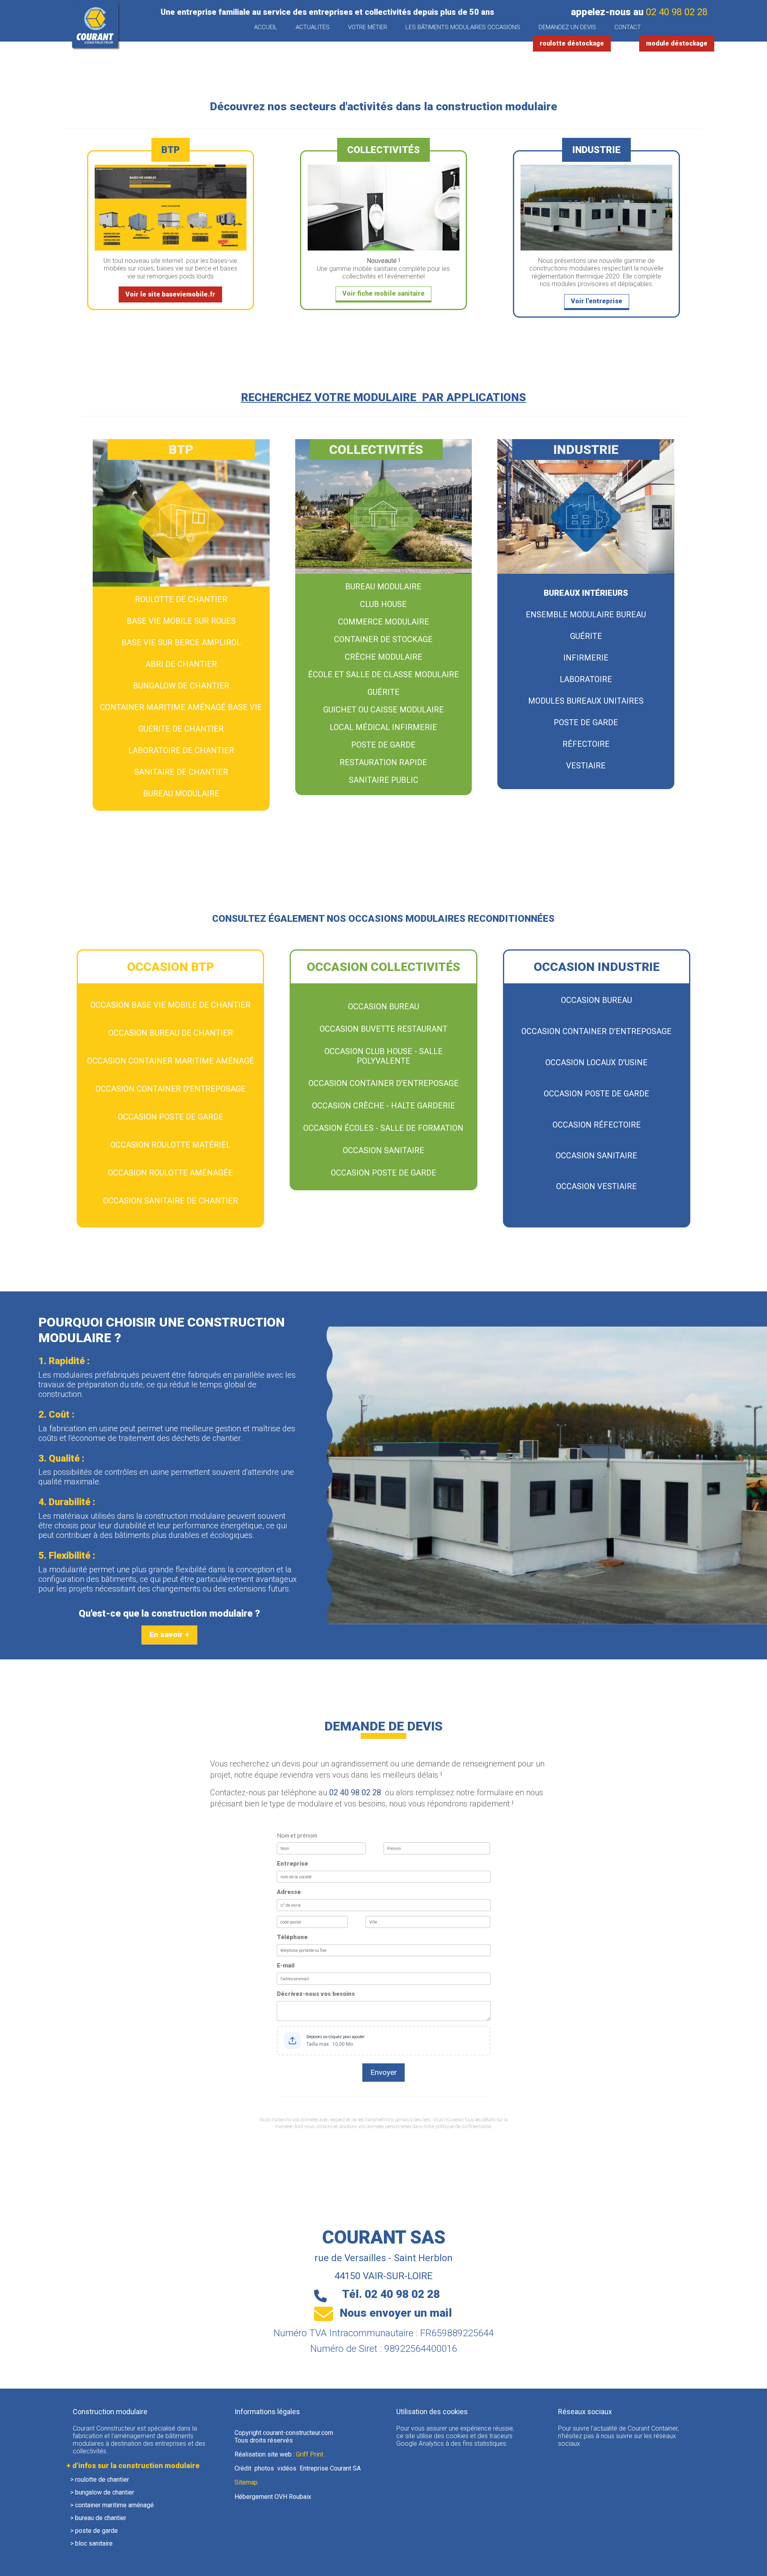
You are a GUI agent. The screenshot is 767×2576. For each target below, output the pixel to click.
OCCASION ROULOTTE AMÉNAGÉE (170, 1173)
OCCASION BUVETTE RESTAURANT (383, 1029)
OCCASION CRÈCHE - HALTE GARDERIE (383, 1106)
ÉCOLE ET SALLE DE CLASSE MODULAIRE (383, 674)
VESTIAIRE (586, 766)
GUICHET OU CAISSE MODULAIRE (383, 710)
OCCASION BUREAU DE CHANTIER (171, 1033)
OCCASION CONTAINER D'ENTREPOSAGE (171, 1089)
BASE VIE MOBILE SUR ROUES (181, 621)
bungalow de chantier (105, 2492)
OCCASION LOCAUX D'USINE (596, 1062)
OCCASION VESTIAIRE (596, 1186)
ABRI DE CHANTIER (181, 664)
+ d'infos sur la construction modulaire (133, 2466)
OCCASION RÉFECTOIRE (597, 1125)
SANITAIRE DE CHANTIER (181, 772)
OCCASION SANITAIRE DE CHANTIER (171, 1201)
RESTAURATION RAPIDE (383, 762)
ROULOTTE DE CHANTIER (181, 599)
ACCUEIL (266, 27)
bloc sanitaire (94, 2543)
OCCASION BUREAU (383, 1007)
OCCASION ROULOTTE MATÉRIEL (170, 1145)
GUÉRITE (383, 692)
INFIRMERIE (586, 658)
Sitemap (246, 2482)
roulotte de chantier (102, 2480)
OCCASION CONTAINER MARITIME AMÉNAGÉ (171, 1061)
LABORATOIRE (586, 679)
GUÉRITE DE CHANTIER (181, 729)
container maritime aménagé (114, 2505)
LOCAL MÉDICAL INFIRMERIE (383, 727)
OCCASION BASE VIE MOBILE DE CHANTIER (170, 1005)
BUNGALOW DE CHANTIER (181, 686)
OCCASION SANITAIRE (383, 1150)
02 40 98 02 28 (677, 12)
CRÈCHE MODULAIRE (383, 657)
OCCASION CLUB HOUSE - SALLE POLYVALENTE (383, 1056)
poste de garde (96, 2531)
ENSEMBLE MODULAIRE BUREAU (586, 615)
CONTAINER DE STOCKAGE (383, 639)
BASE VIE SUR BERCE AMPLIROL (181, 643)
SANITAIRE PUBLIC (383, 780)
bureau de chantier (101, 2518)
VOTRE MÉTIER (368, 27)
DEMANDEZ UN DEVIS (567, 27)
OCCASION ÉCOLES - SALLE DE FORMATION (383, 1128)
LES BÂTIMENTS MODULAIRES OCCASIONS (463, 27)
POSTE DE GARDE (383, 745)
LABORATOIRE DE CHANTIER (181, 750)
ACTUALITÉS (313, 27)
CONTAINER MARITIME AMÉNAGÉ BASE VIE (181, 707)
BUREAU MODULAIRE (181, 794)
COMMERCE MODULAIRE (383, 622)
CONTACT (628, 27)
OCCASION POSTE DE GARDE (171, 1117)
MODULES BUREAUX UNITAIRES (586, 701)
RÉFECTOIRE (586, 744)
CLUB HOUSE (383, 604)
